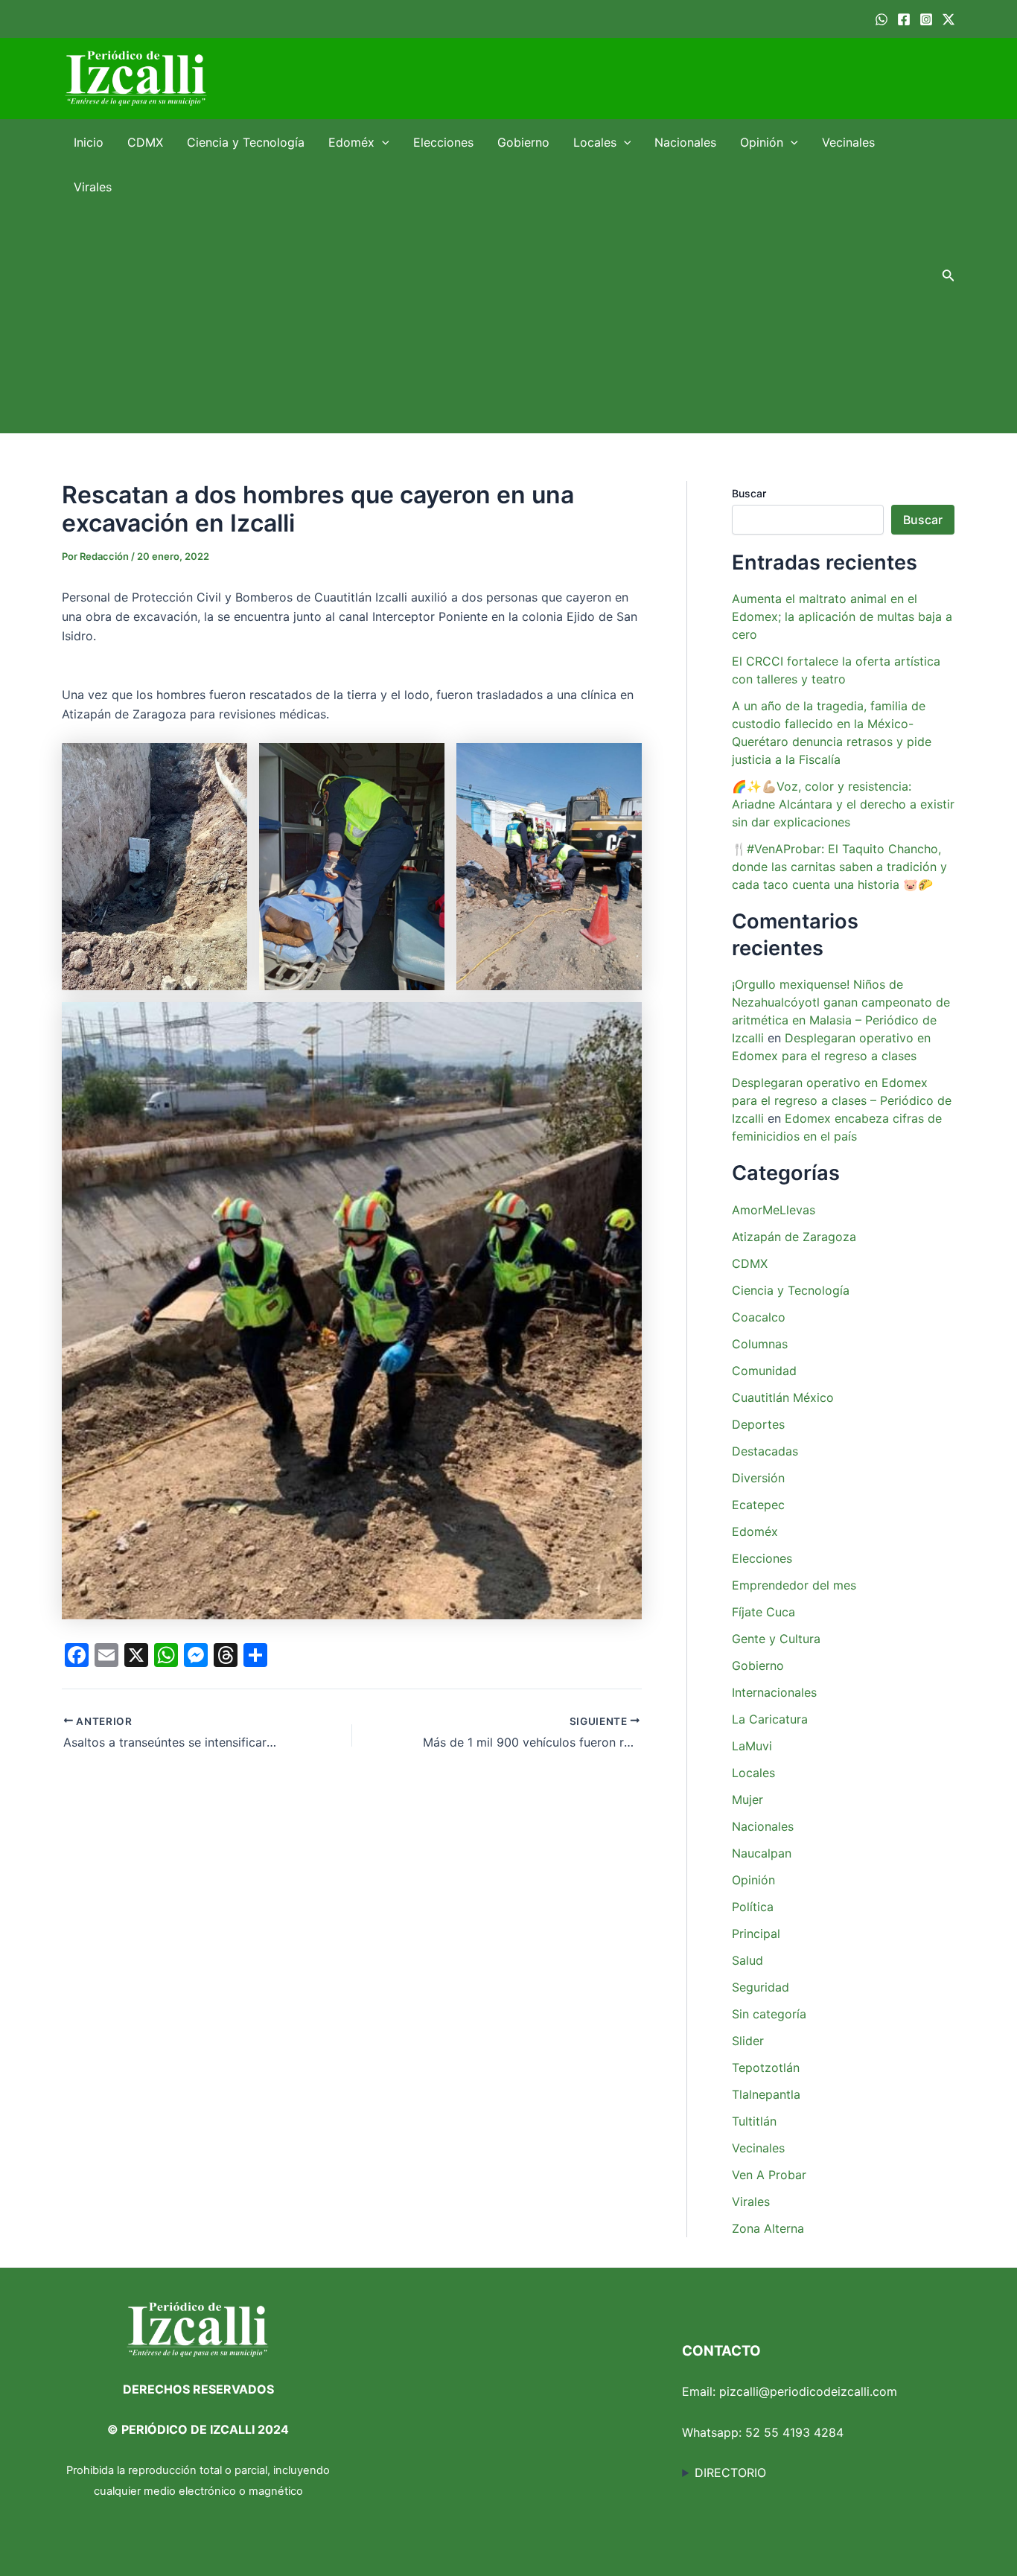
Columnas (760, 1344)
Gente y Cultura (776, 1639)
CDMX (145, 142)
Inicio (89, 142)
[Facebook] (904, 19)
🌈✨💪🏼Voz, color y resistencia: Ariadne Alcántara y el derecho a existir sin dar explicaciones (843, 804)
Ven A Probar (769, 2175)
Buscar (749, 493)
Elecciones (443, 142)
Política (753, 1907)
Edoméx (351, 142)
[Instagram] (926, 19)
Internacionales (774, 1692)
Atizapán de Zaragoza (794, 1237)
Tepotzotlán (766, 2068)
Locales (595, 142)
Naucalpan (762, 1853)
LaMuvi (752, 1746)
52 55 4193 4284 (794, 2432)
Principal (756, 1933)
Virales (93, 187)
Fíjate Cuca (763, 1612)
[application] (382, 142)
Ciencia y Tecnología (246, 142)
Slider (748, 2041)
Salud (747, 1960)
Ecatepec (758, 1505)
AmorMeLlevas (774, 1210)
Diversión (758, 1478)
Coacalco (759, 1317)
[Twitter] (949, 19)
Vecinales (848, 142)
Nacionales (685, 142)
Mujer (747, 1799)
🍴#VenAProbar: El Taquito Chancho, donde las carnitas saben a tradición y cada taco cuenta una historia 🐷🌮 (839, 867)
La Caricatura (770, 1719)
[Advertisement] (494, 321)
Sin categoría (769, 2014)
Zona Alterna (768, 2228)
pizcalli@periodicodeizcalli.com (808, 2391)
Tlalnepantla (766, 2094)
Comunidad (764, 1371)
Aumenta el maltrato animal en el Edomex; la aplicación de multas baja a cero (842, 616)
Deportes (758, 1424)
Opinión (762, 142)
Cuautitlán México (783, 1397)
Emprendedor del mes (794, 1585)
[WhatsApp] (881, 19)
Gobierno (523, 142)
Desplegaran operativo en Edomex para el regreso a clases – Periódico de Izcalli (842, 1100)
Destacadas (765, 1451)
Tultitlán (754, 2121)
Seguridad (761, 1987)
